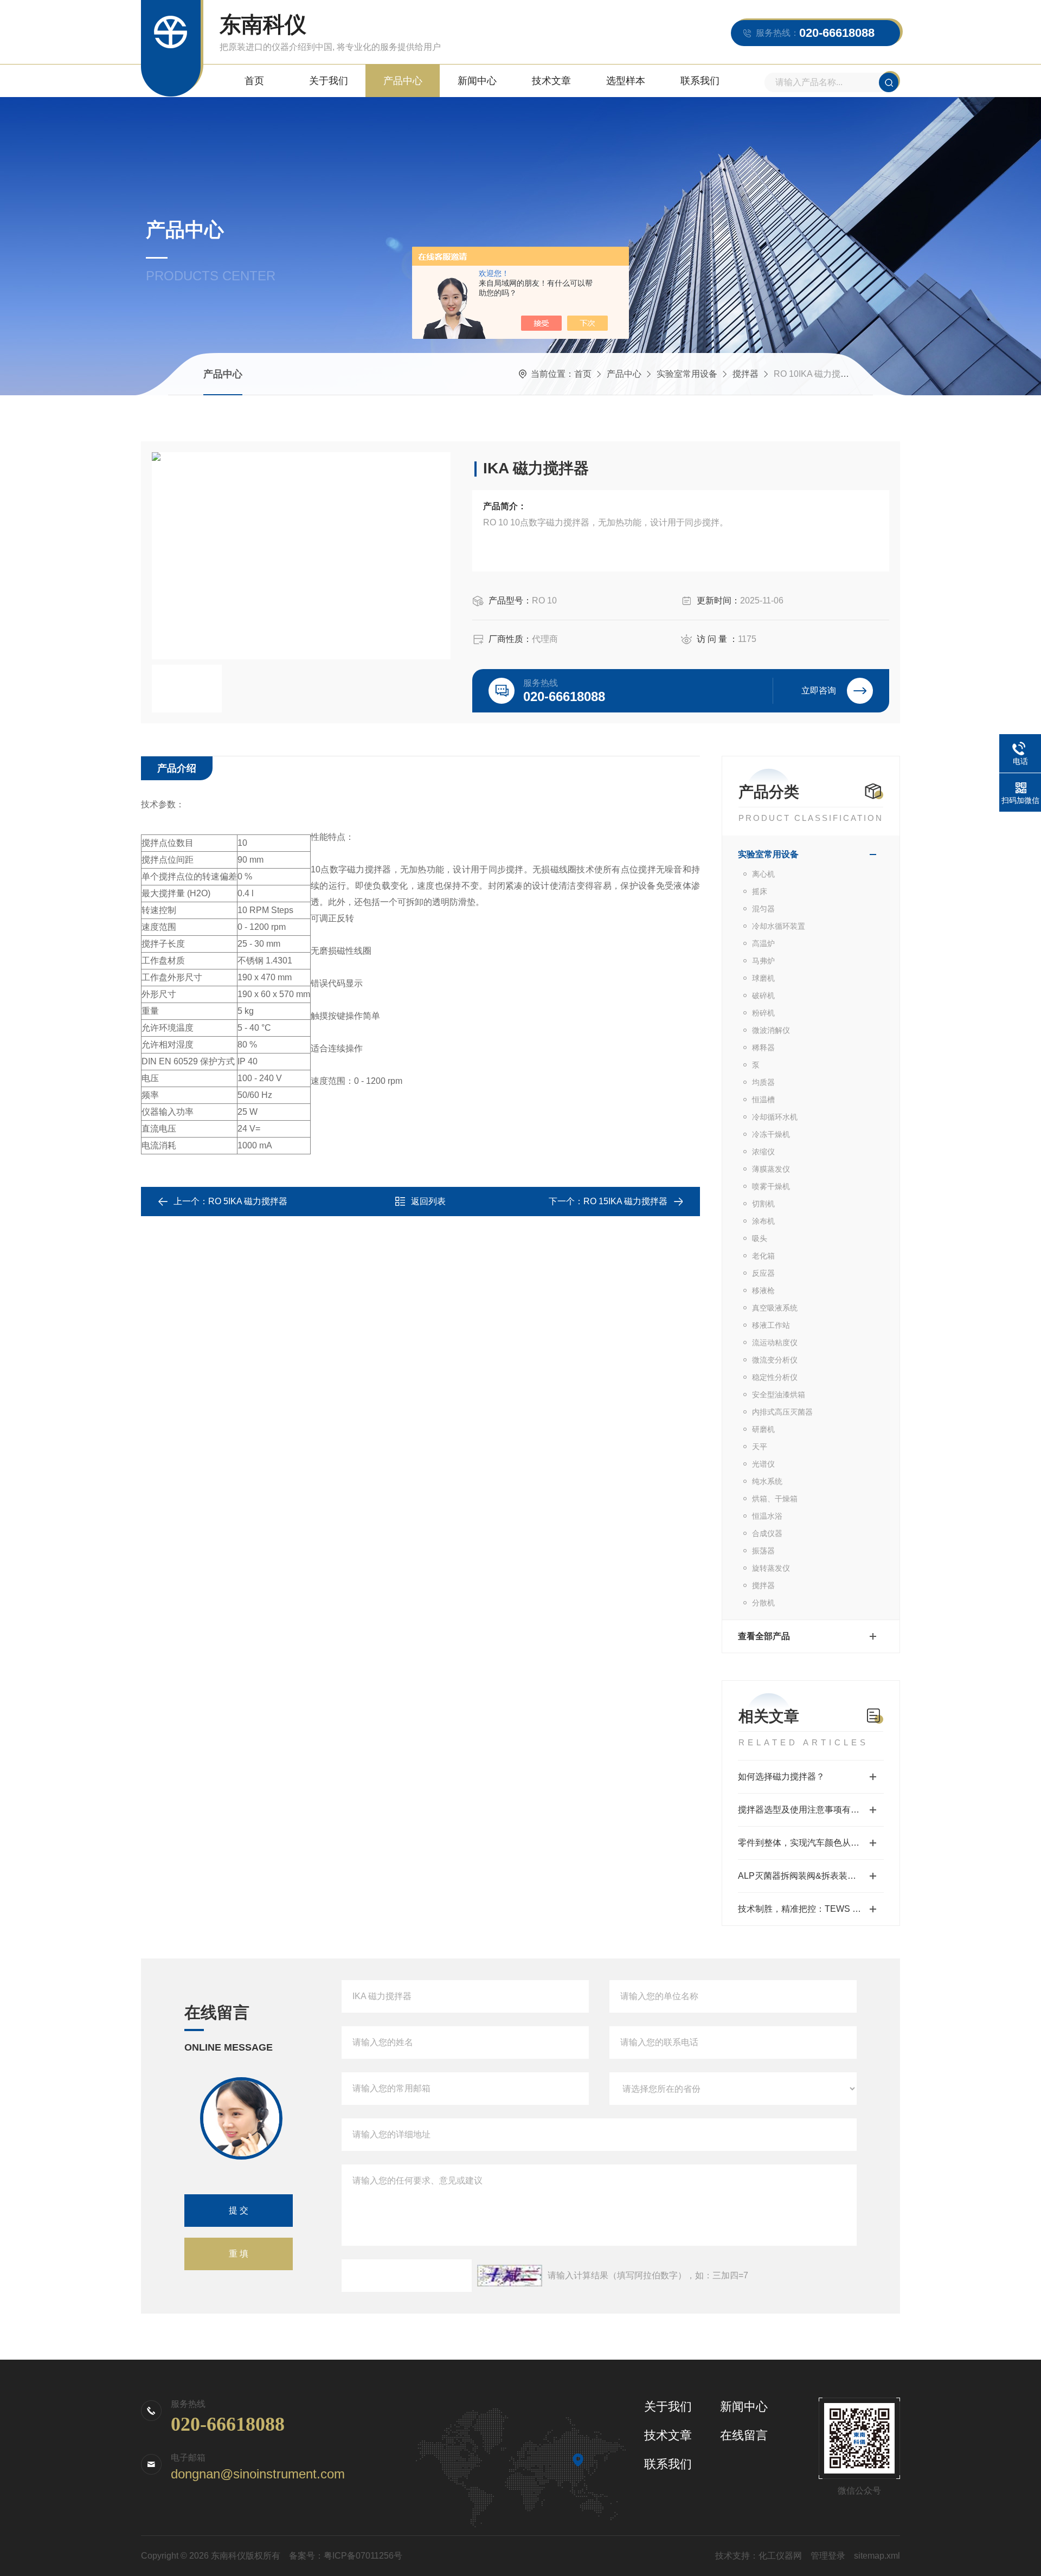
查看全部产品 (764, 1636)
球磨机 (763, 978)
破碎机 (763, 995)
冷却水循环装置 (779, 926)
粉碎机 (763, 1013)
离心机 (763, 874)
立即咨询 (819, 690)
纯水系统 (767, 1481)
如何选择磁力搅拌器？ (781, 1777)
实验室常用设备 (687, 374)
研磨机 (763, 1429)
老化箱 (763, 1256)
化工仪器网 (780, 2556)
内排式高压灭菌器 (782, 1412)
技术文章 (551, 81)
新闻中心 (477, 81)
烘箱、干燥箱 (775, 1499)
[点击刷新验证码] (510, 2276)
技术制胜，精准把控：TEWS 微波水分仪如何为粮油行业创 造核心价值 (811, 1909)
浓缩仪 (763, 1152)
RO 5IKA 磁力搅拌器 (248, 1201)
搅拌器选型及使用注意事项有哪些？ (807, 1810)
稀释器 (763, 1048)
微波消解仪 (771, 1030)
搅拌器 (746, 374)
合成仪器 (767, 1533)
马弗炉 (763, 961)
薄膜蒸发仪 (771, 1169)
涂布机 (763, 1221)
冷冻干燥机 (771, 1134)
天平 (760, 1447)
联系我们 (700, 81)
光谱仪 (763, 1464)
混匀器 (763, 909)
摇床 (760, 891)
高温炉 (763, 943)
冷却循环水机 (775, 1117)
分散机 (763, 1603)
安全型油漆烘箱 (779, 1395)
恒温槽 (763, 1100)
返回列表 (428, 1201)
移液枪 (763, 1290)
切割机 (763, 1204)
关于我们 (329, 81)
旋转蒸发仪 (771, 1568)
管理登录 (828, 2556)
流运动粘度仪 (775, 1342)
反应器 (763, 1273)
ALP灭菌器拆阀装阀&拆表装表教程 (806, 1876)
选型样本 (626, 81)
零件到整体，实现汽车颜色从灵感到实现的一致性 (811, 1843)
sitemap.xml (877, 2556)
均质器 (763, 1082)
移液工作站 (771, 1325)
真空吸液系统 (775, 1308)
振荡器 (763, 1551)
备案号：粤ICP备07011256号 (346, 2556)
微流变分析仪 (775, 1360)
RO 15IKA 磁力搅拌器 (625, 1201)
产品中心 (403, 81)
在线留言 (744, 2435)
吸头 (760, 1238)
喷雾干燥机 (771, 1186)
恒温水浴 (767, 1516)
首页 (254, 81)
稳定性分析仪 (775, 1377)
